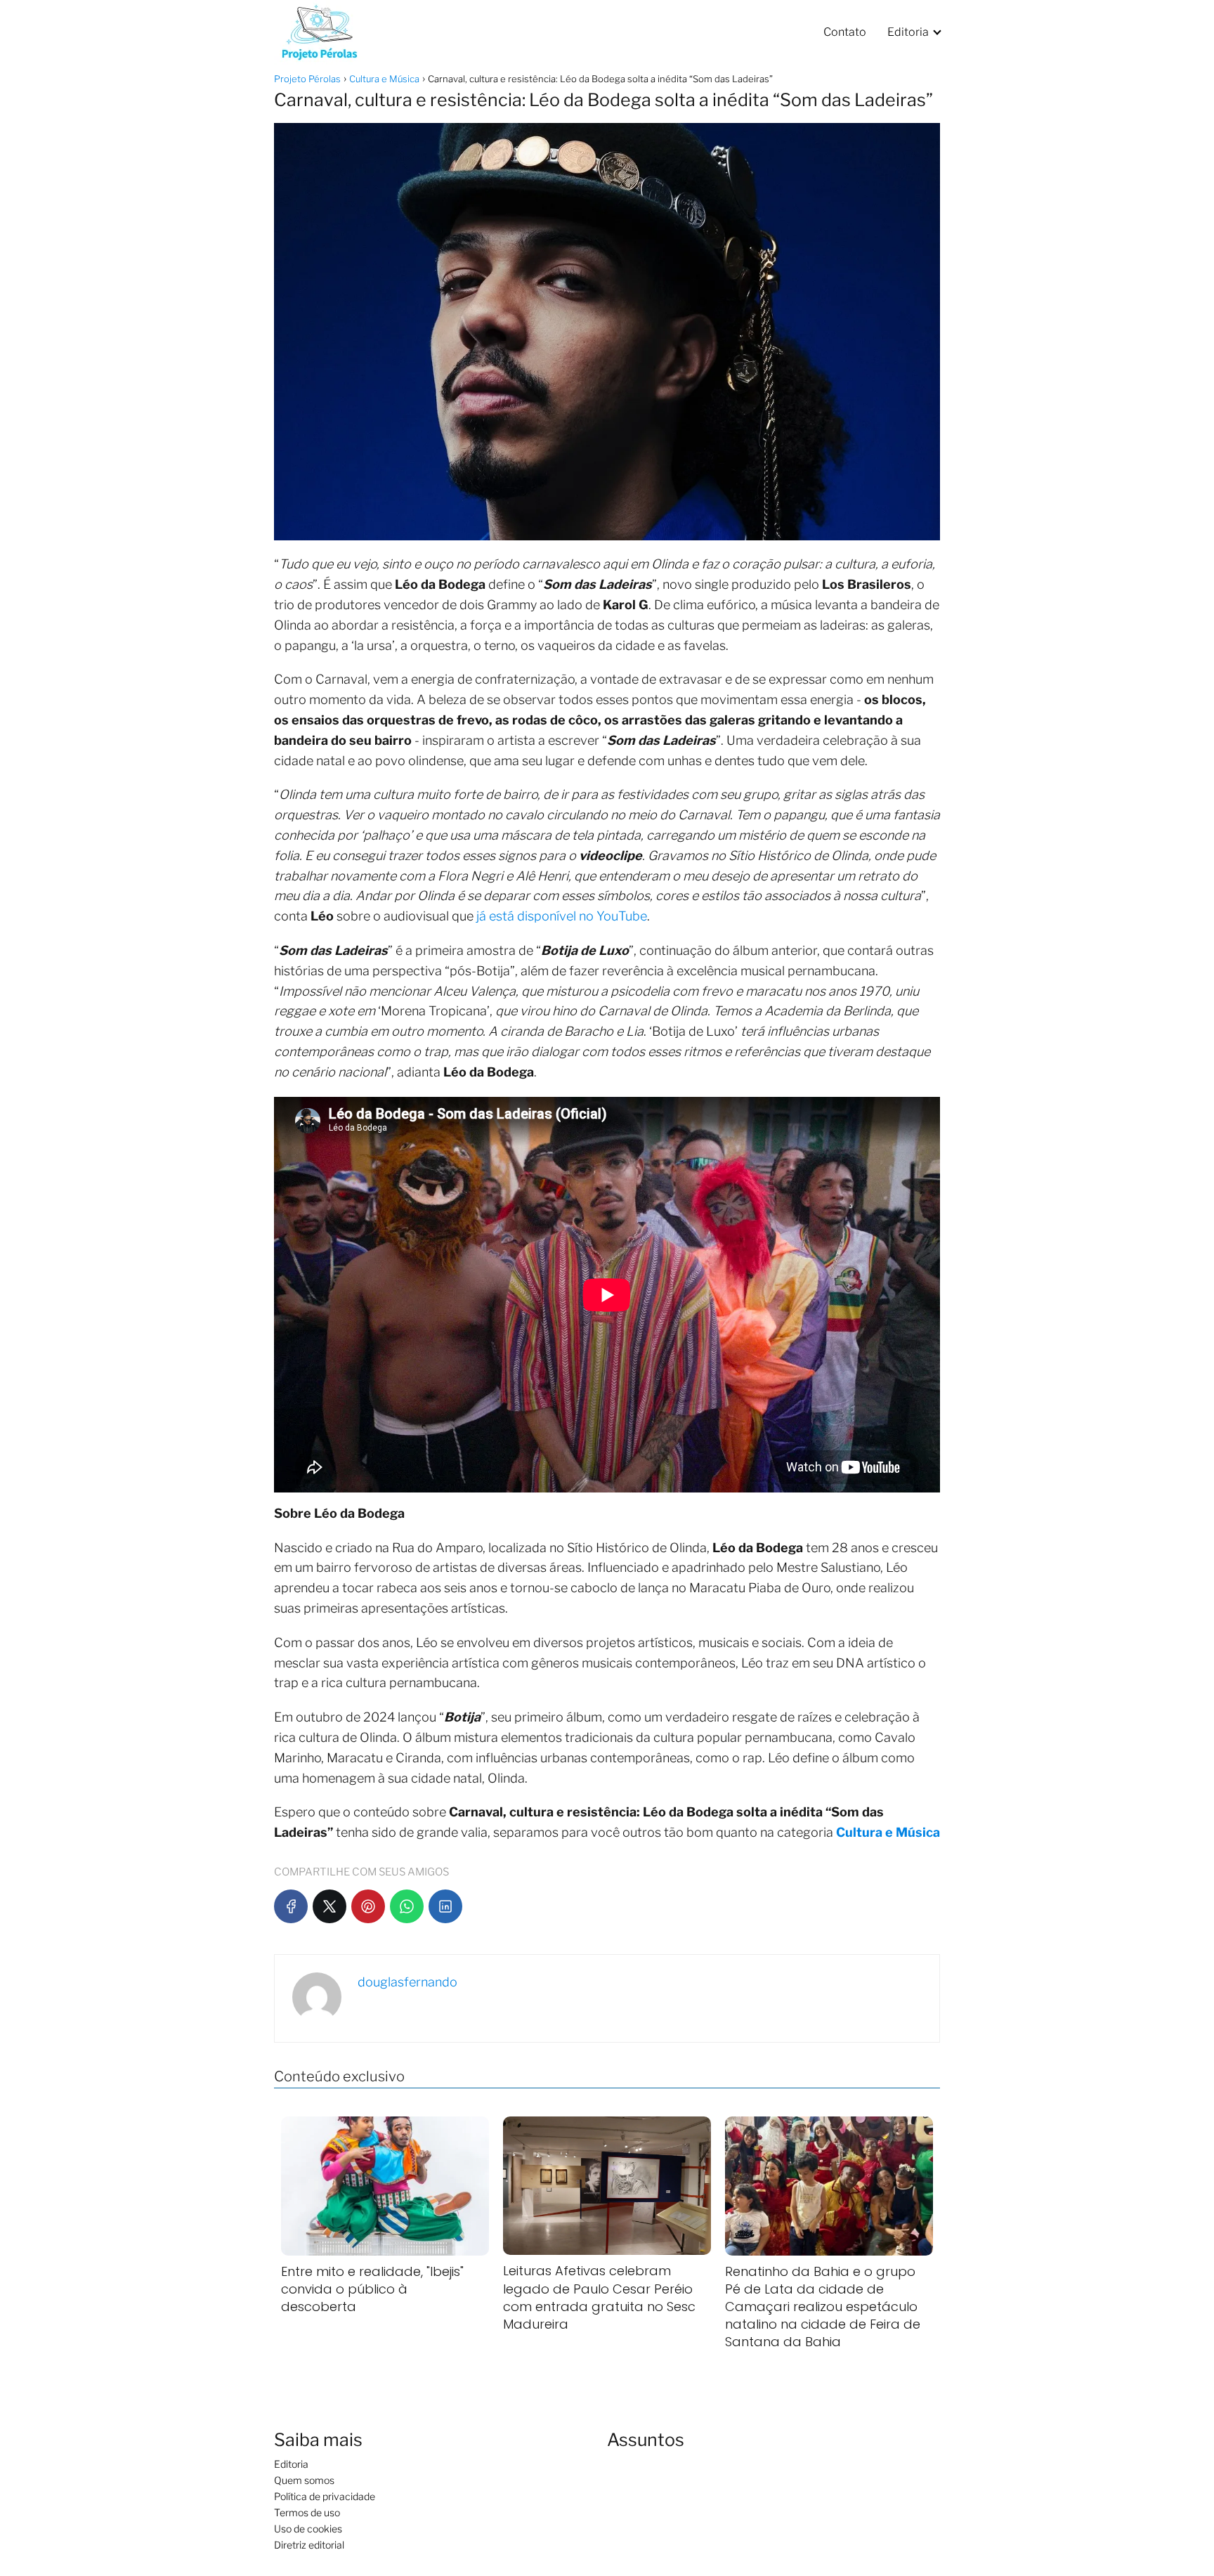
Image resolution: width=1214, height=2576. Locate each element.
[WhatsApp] (407, 1906)
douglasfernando (407, 1982)
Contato (845, 32)
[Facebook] (291, 1906)
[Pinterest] (368, 1906)
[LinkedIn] (445, 1906)
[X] (329, 1906)
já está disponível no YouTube (562, 916)
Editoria (908, 32)
